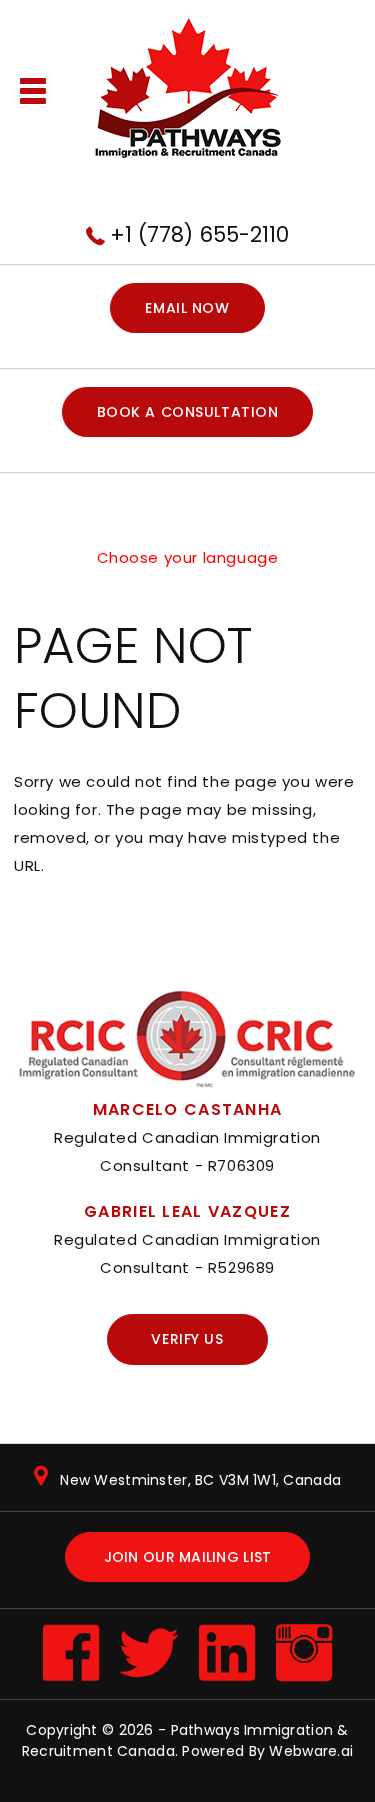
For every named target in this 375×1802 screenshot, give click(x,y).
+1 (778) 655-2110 (199, 234)
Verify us (187, 1339)
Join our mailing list (188, 1557)
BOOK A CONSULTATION (188, 412)
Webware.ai (311, 1751)
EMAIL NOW (187, 308)
